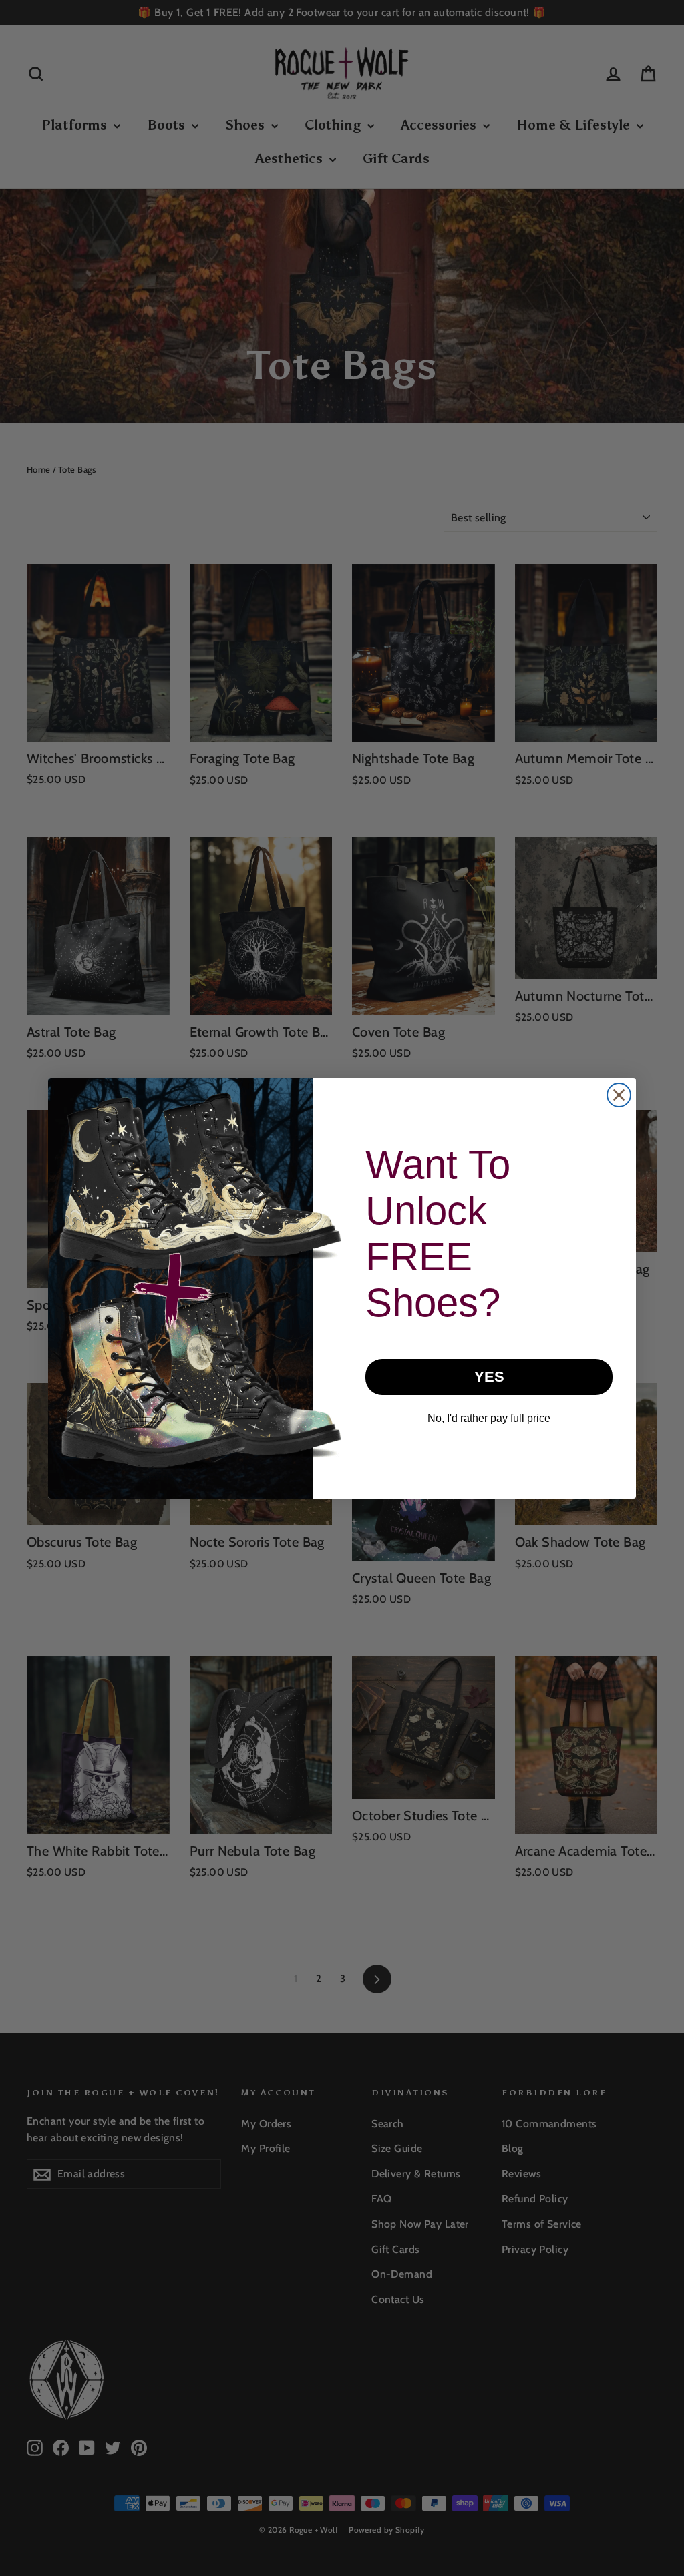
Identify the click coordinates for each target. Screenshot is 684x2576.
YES (489, 1377)
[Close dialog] (619, 1095)
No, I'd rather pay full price (489, 1418)
